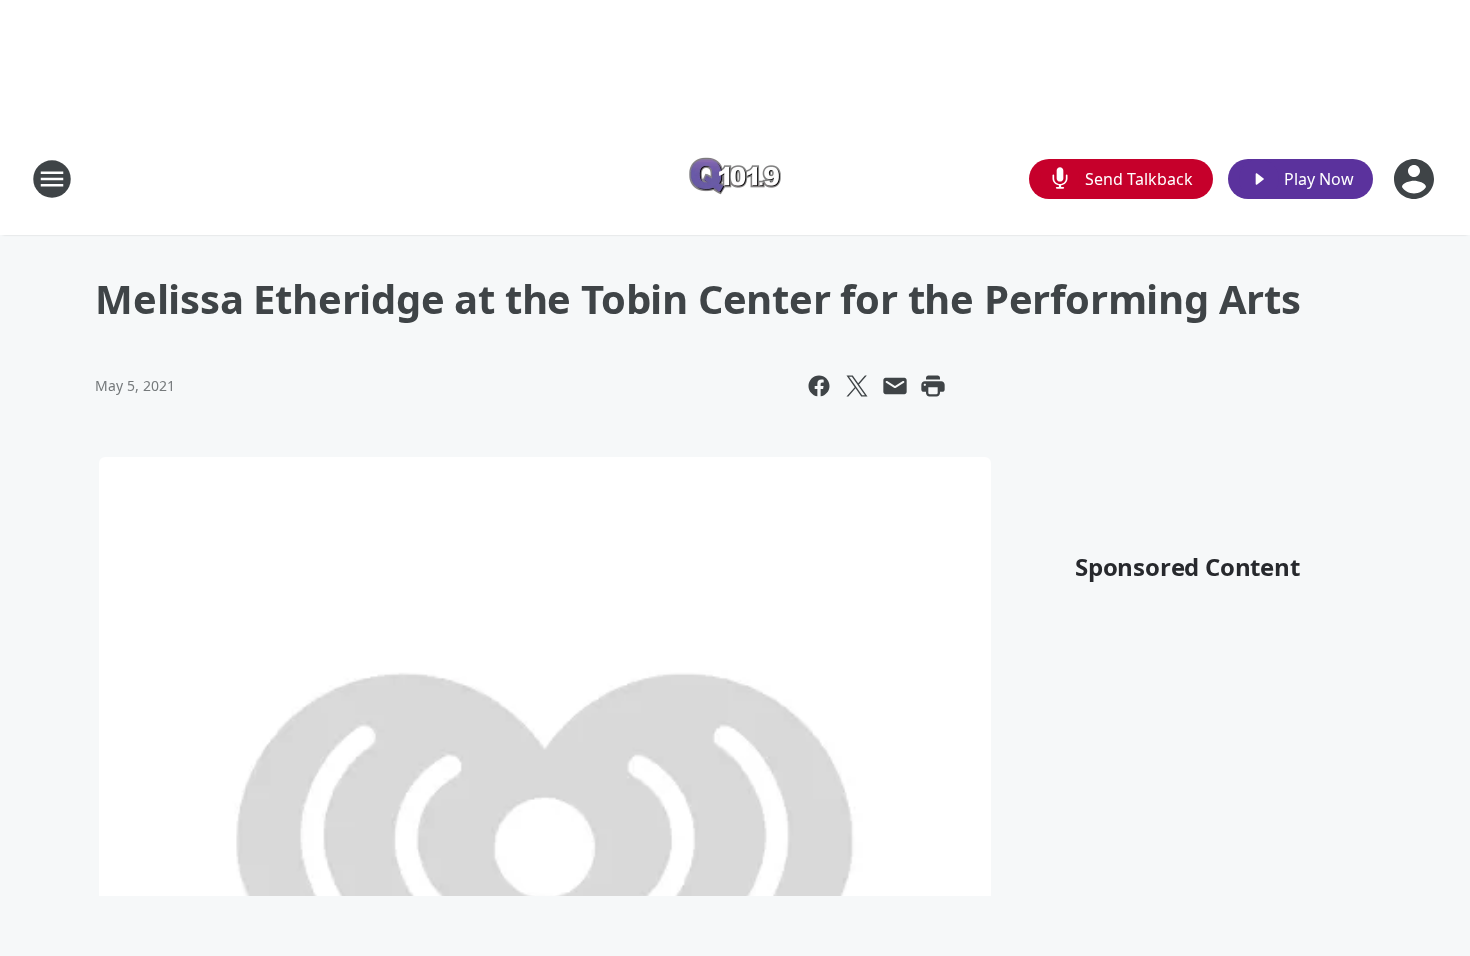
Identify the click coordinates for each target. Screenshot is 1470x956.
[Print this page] (933, 386)
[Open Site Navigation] (52, 179)
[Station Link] (735, 178)
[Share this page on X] (857, 386)
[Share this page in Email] (895, 386)
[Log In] (1416, 179)
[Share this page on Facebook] (819, 386)
